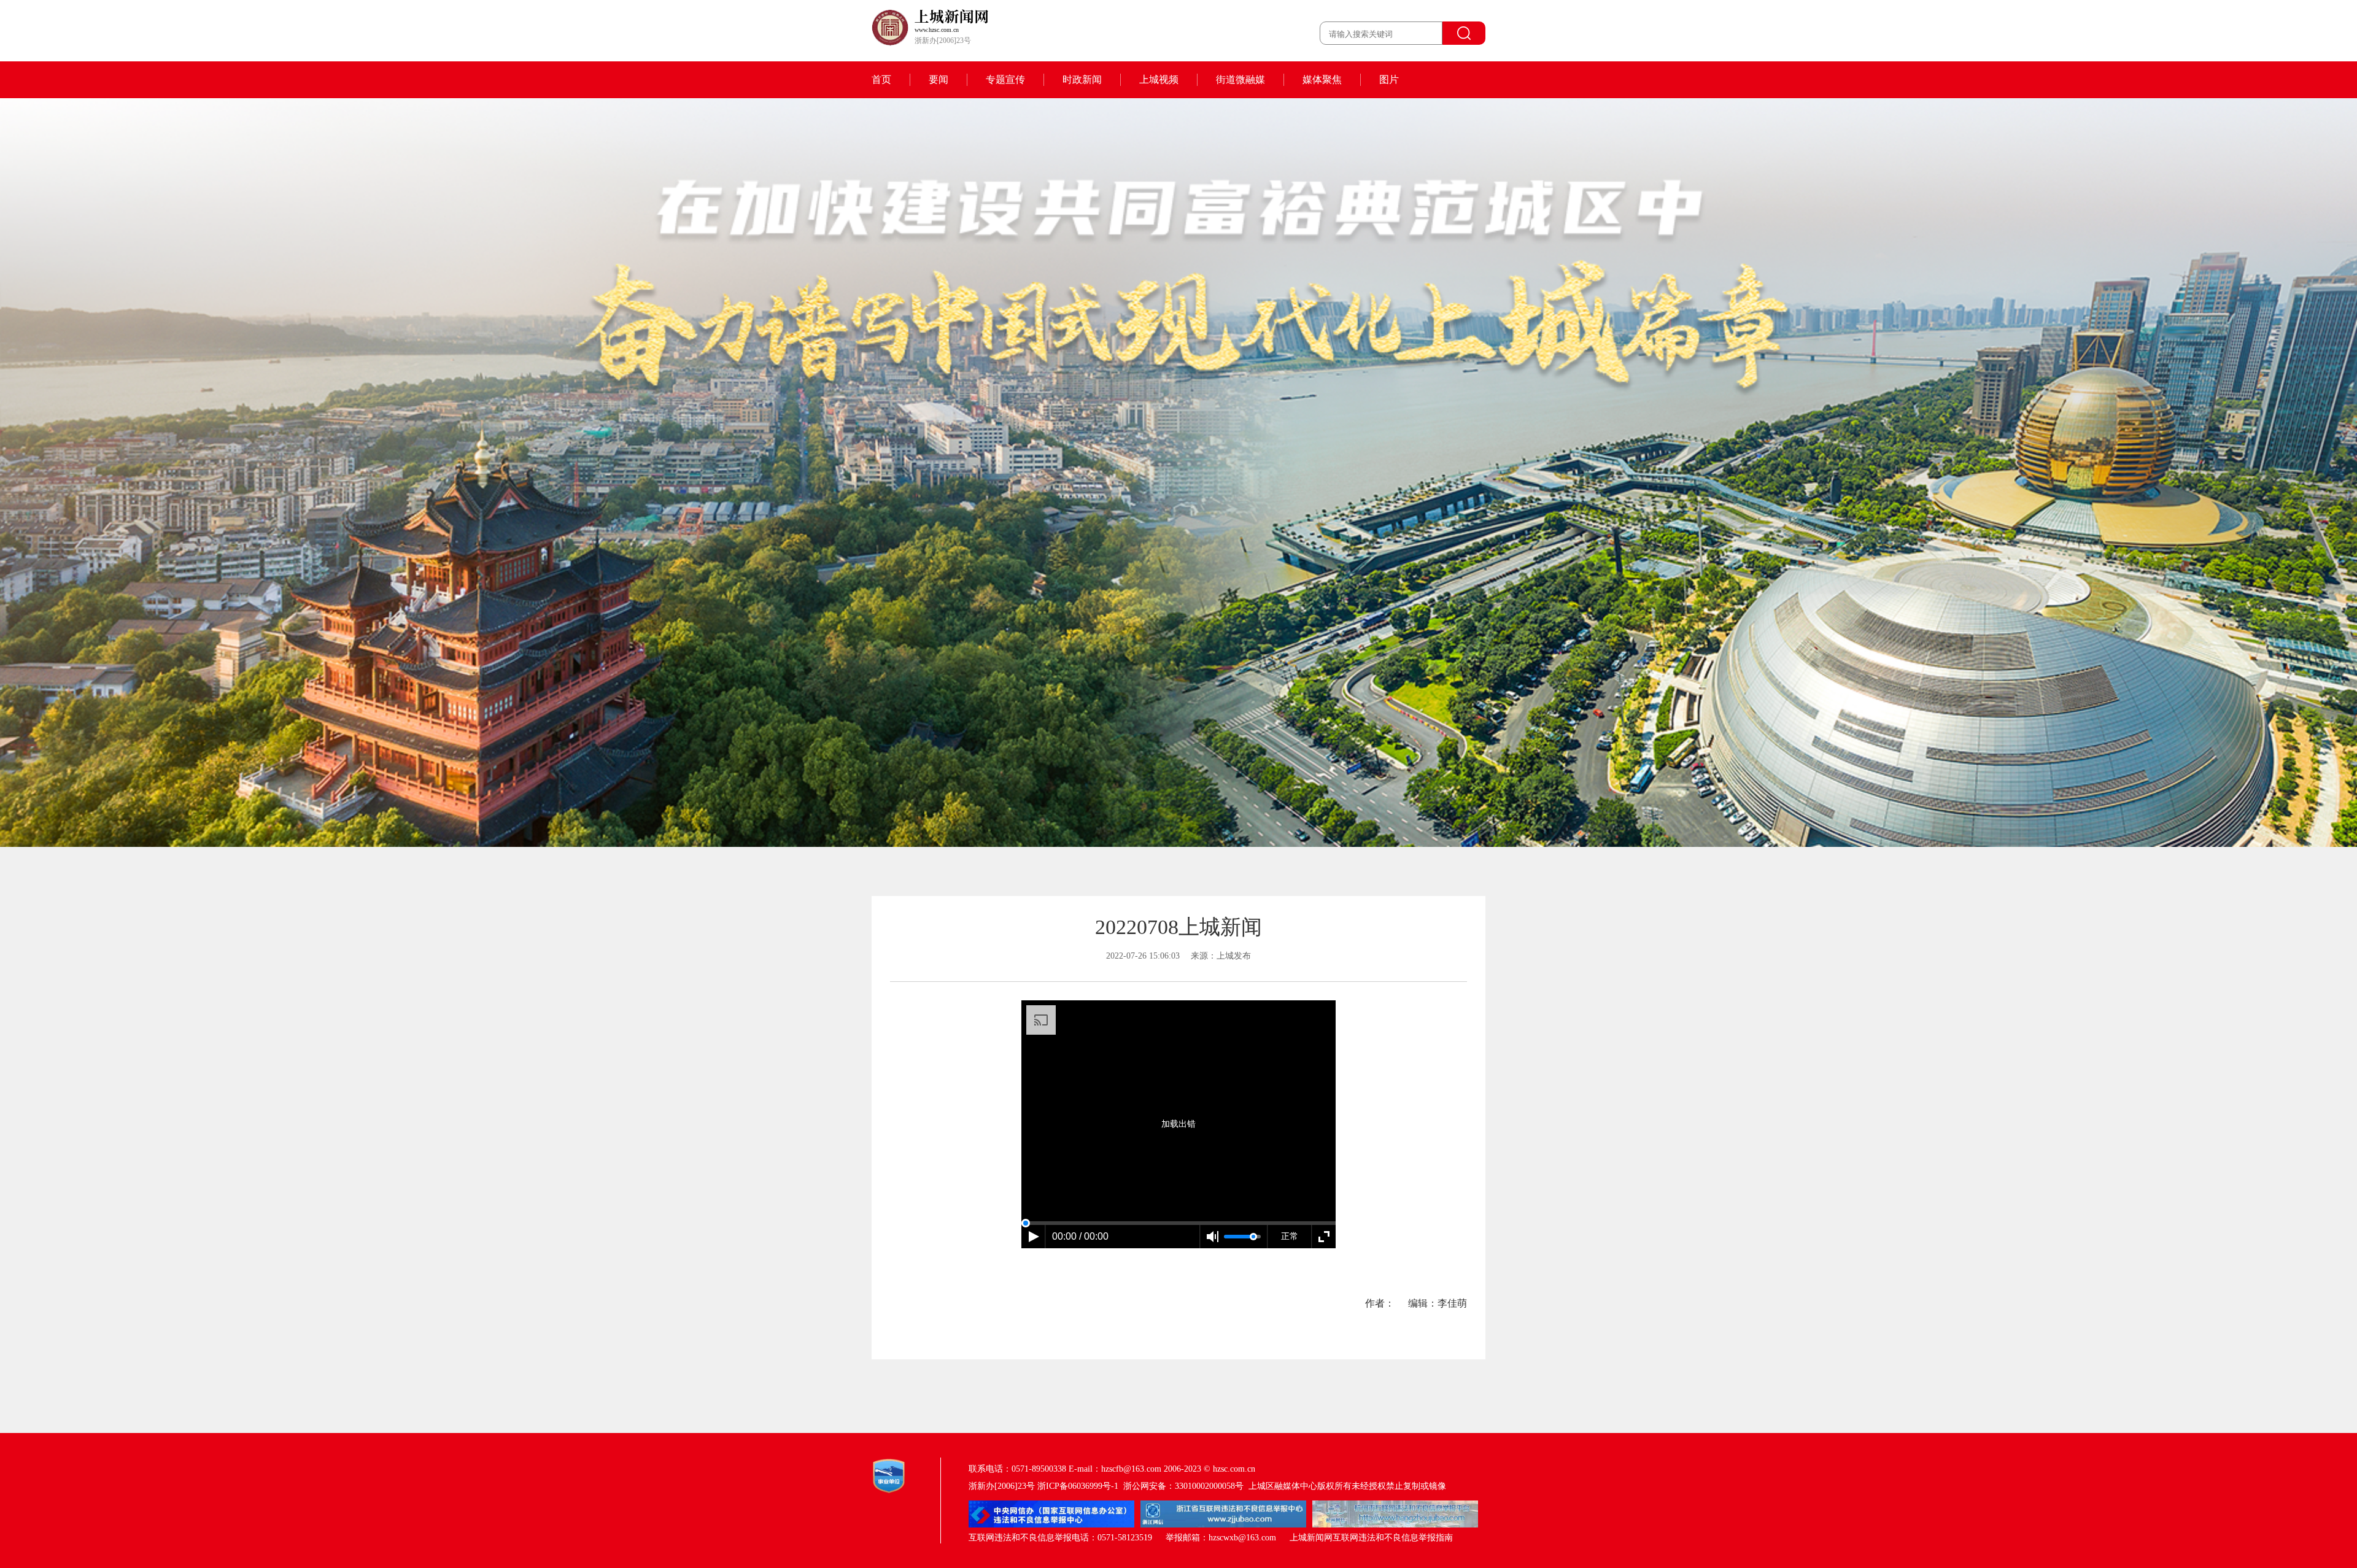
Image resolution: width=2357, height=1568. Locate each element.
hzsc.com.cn (1234, 1469)
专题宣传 (1005, 79)
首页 (881, 79)
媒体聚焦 (1322, 79)
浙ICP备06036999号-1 (1078, 1486)
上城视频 (1159, 79)
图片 (1389, 79)
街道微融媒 (1240, 79)
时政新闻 (1082, 79)
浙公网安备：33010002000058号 (1183, 1486)
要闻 (939, 79)
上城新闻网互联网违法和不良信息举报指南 (1371, 1538)
